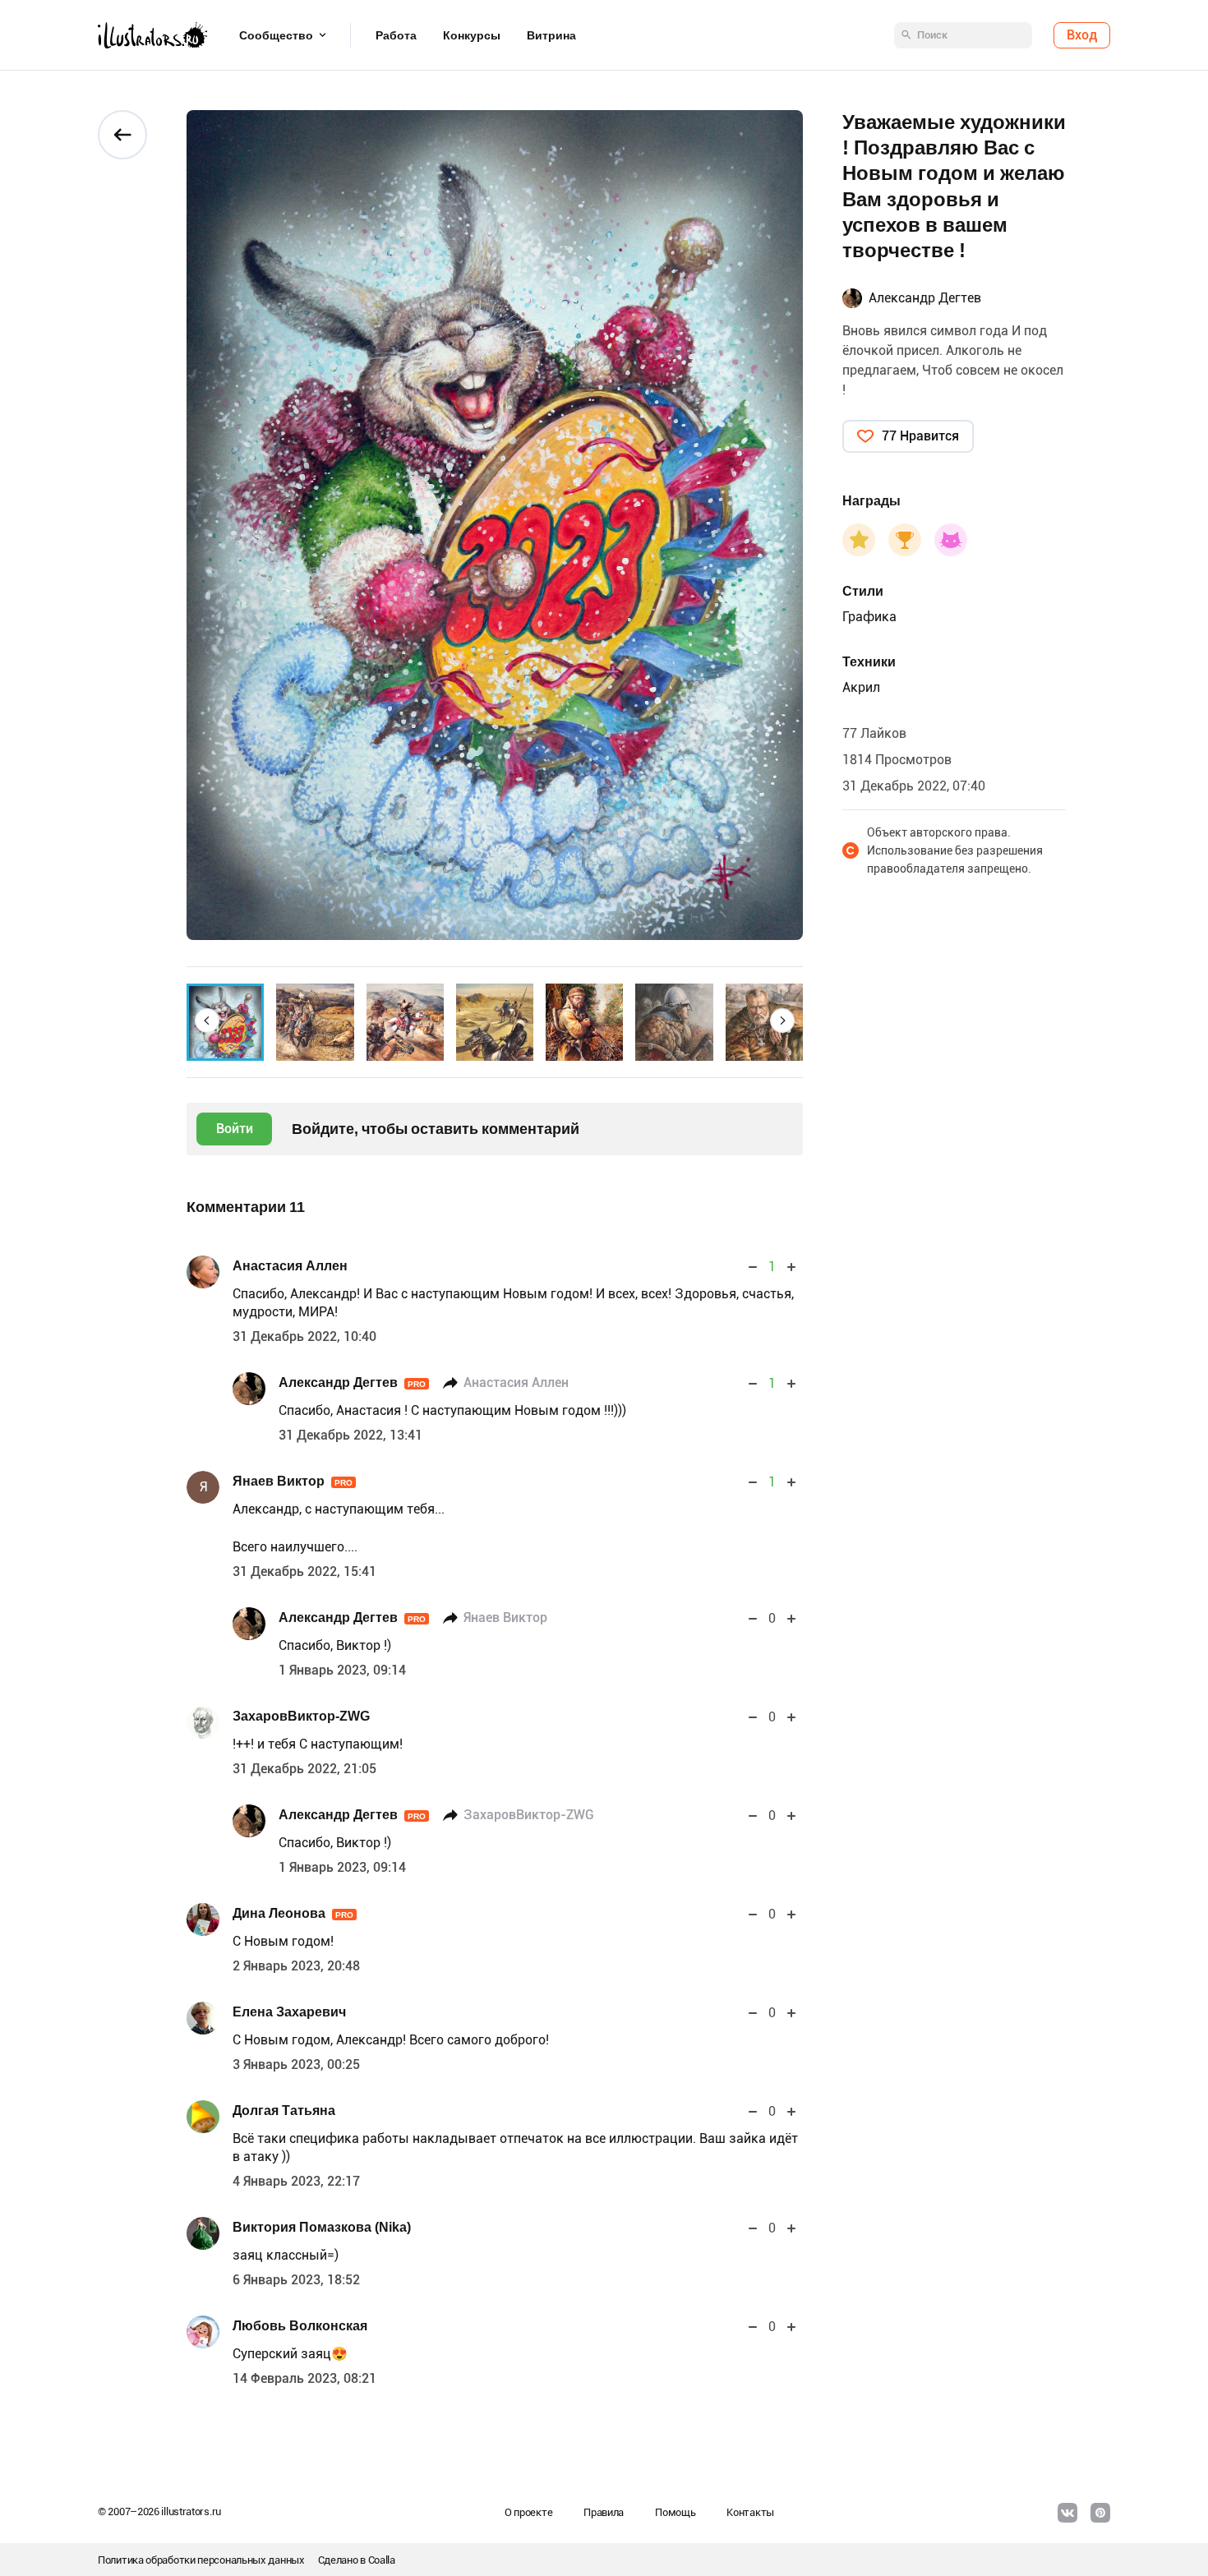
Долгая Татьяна (284, 2111)
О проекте (528, 2512)
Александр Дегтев (352, 1382)
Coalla (382, 2560)
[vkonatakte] (1067, 2513)
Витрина (551, 35)
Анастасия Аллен (290, 1266)
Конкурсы (472, 35)
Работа (396, 35)
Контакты (750, 2512)
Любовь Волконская (300, 2326)
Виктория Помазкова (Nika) (322, 2227)
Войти (235, 1129)
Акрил (861, 687)
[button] (207, 1021)
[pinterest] (1100, 2513)
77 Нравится (920, 436)
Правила (604, 2512)
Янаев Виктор (293, 1481)
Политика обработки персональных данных (201, 2560)
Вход (1082, 35)
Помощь (675, 2512)
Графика (869, 617)
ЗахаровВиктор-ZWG (301, 1716)
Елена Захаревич (289, 2012)
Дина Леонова (293, 1913)
